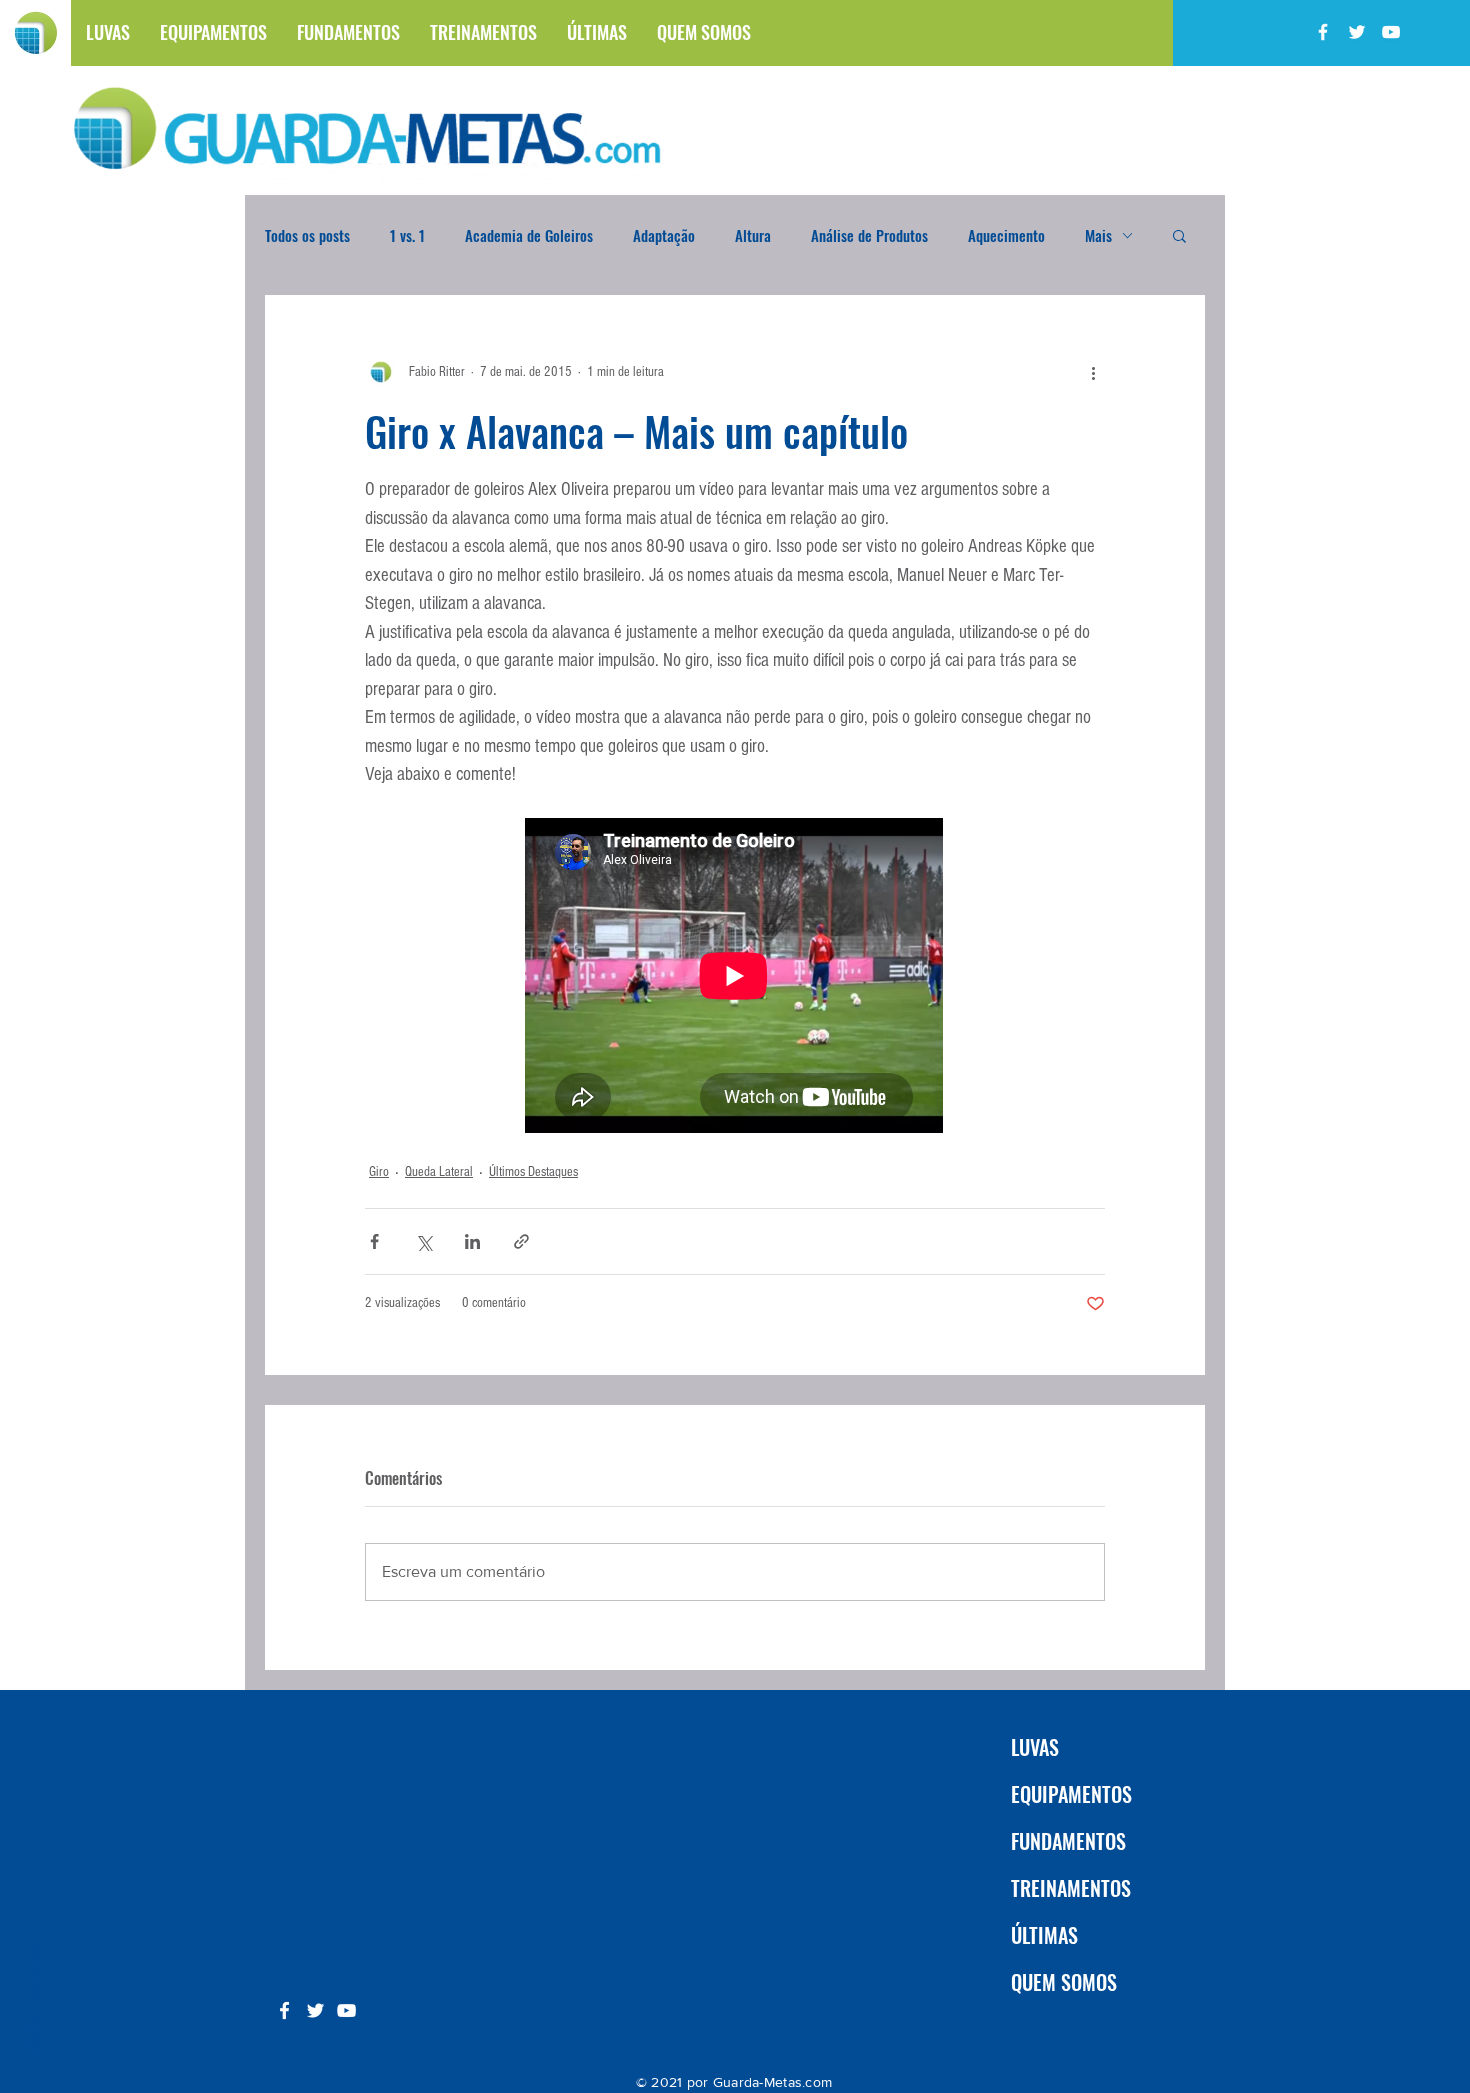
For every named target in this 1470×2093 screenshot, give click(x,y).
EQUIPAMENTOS (1071, 1794)
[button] (1179, 235)
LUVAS (1035, 1747)
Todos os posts (307, 235)
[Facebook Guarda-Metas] (1323, 32)
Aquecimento (1006, 235)
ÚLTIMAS (1044, 1935)
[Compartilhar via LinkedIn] (472, 1241)
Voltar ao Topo (32, 1999)
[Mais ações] (1093, 372)
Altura (753, 235)
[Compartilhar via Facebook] (374, 1241)
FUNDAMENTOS (1068, 1841)
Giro (379, 1172)
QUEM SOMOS (1064, 1982)
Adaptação (664, 235)
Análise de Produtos (869, 235)
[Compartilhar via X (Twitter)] (423, 1241)
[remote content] (735, 977)
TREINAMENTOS (1071, 1888)
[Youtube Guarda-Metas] (1391, 32)
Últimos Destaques (533, 1172)
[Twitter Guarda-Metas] (1357, 32)
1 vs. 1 (407, 235)
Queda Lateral (439, 1172)
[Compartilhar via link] (521, 1241)
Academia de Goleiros (529, 235)
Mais (1098, 235)
